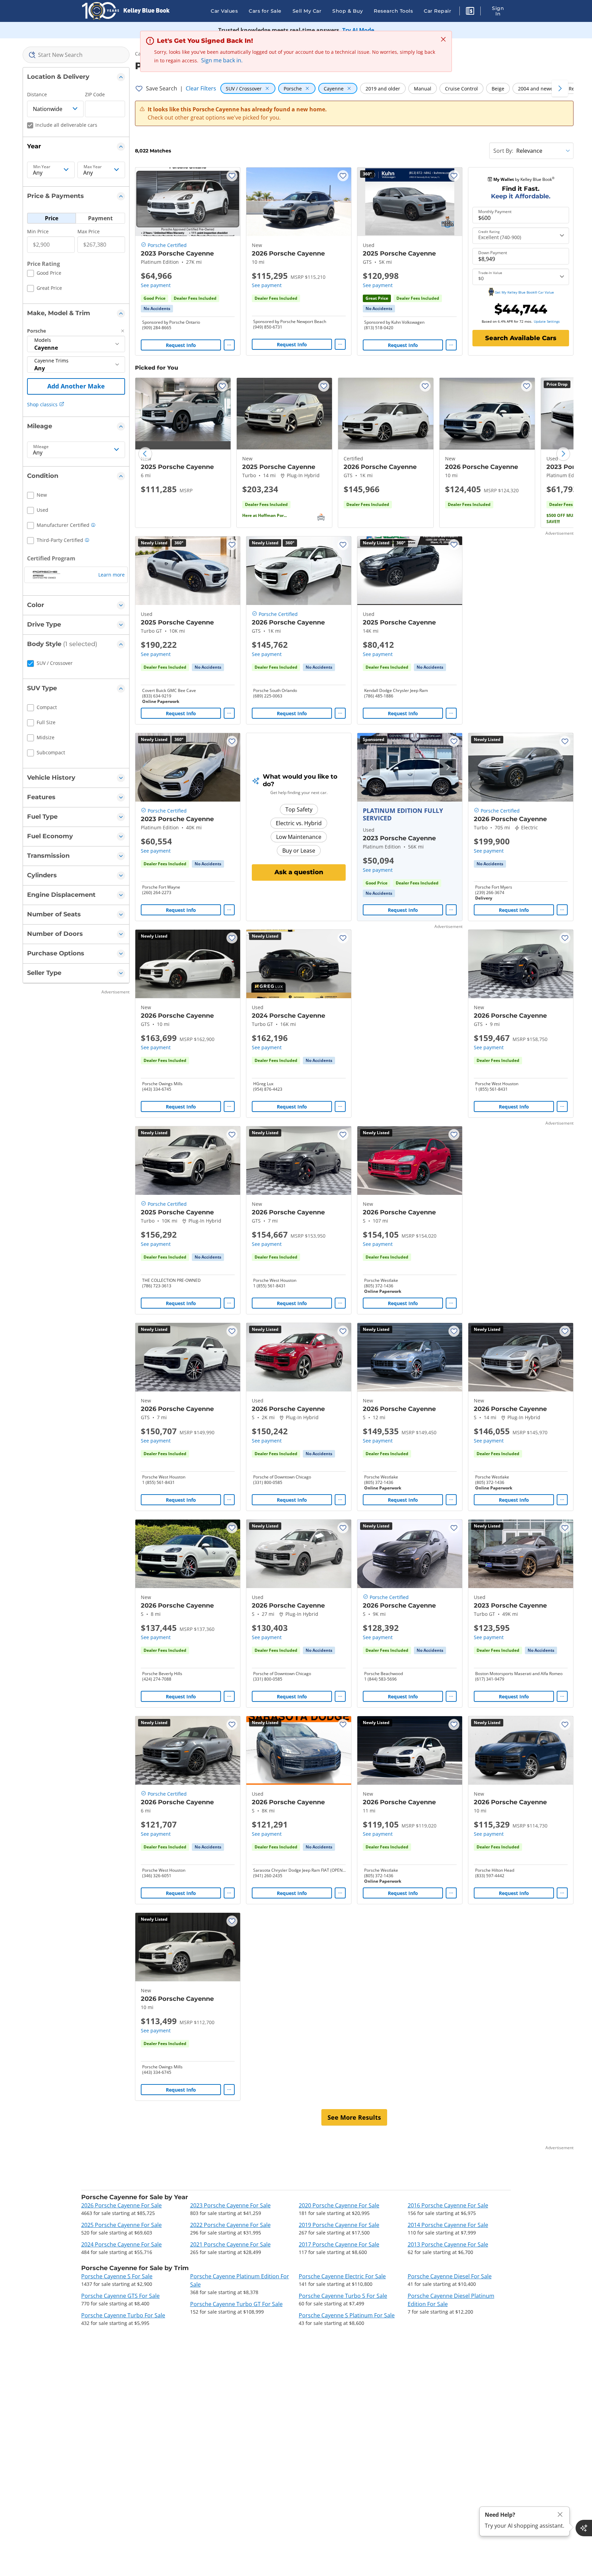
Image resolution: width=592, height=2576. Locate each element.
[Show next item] (448, 767)
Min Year (42, 167)
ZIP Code (95, 94)
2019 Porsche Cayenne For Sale (339, 2225)
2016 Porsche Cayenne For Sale (448, 2205)
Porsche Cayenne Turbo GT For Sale (236, 2304)
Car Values (224, 11)
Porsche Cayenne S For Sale (117, 2276)
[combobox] (76, 55)
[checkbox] (44, 274)
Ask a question (299, 872)
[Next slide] (563, 454)
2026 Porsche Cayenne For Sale (121, 2205)
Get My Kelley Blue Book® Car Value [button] (524, 292)
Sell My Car (307, 11)
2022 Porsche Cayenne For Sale (230, 2225)
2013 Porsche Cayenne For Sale (448, 2244)
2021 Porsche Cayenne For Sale (230, 2244)
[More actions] (229, 345)
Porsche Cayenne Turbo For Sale (123, 2315)
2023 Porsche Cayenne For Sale (230, 2205)
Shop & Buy (348, 11)
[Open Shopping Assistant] (584, 2528)
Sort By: (503, 151)
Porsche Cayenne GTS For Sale (120, 2296)
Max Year (93, 167)
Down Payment (493, 253)
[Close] (560, 2515)
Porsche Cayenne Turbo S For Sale (343, 2296)
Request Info (181, 345)
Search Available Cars (521, 338)
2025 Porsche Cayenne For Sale (121, 2225)
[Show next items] (560, 88)
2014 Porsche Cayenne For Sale (448, 2225)
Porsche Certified (167, 245)
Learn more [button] (112, 575)
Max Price (89, 231)
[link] (157, 309)
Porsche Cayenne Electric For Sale (342, 2276)
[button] (470, 12)
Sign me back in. (222, 60)
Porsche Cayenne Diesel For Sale (450, 2276)
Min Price (38, 231)
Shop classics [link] (42, 404)
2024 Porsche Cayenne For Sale (121, 2244)
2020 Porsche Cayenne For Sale (339, 2205)
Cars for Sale (265, 11)
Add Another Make (76, 386)
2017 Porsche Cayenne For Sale (339, 2244)
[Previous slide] (145, 454)
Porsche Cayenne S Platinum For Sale (347, 2315)
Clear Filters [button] (201, 88)
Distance (37, 94)
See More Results (354, 2117)
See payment (156, 285)
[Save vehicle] (232, 176)
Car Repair (437, 11)
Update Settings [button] (547, 321)
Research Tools (393, 11)
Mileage (41, 447)
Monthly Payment (495, 212)
